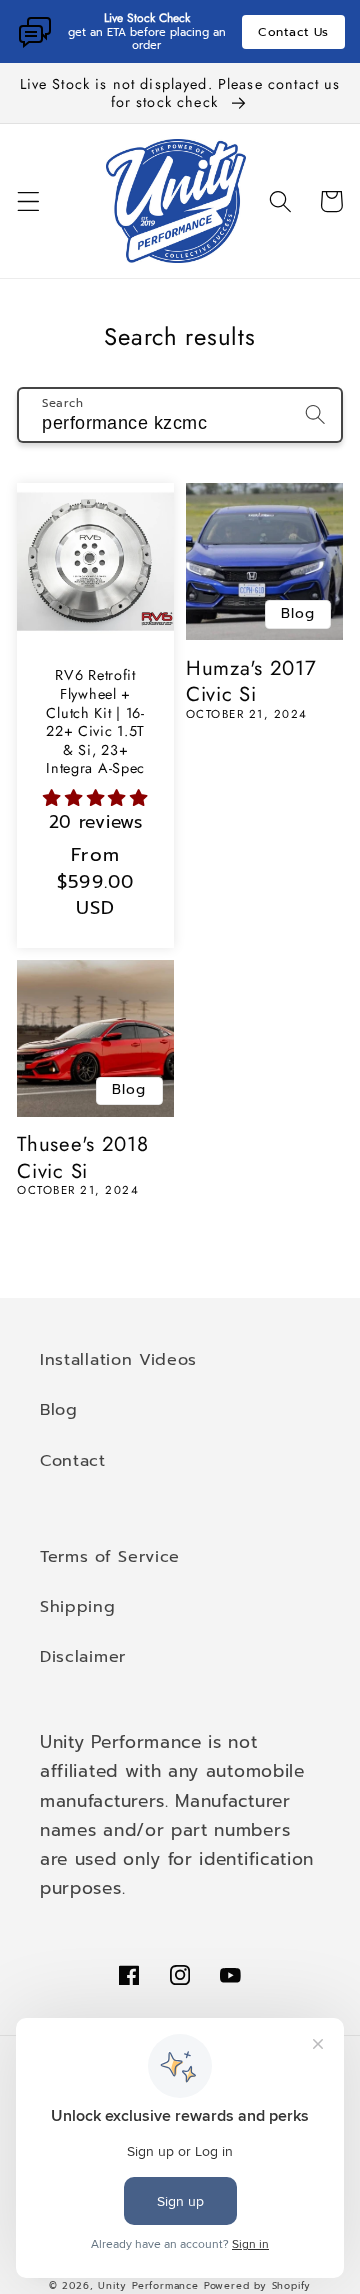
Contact (73, 1460)
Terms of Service (110, 1556)
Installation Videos (118, 1359)
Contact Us (293, 32)
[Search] (315, 414)
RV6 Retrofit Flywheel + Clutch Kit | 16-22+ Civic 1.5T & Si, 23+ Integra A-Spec (95, 721)
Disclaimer (83, 1656)
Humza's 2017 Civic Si (251, 681)
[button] (28, 201)
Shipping (78, 1606)
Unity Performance (148, 2286)
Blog (59, 1409)
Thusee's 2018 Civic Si (82, 1157)
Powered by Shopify (258, 2286)
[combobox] (180, 415)
